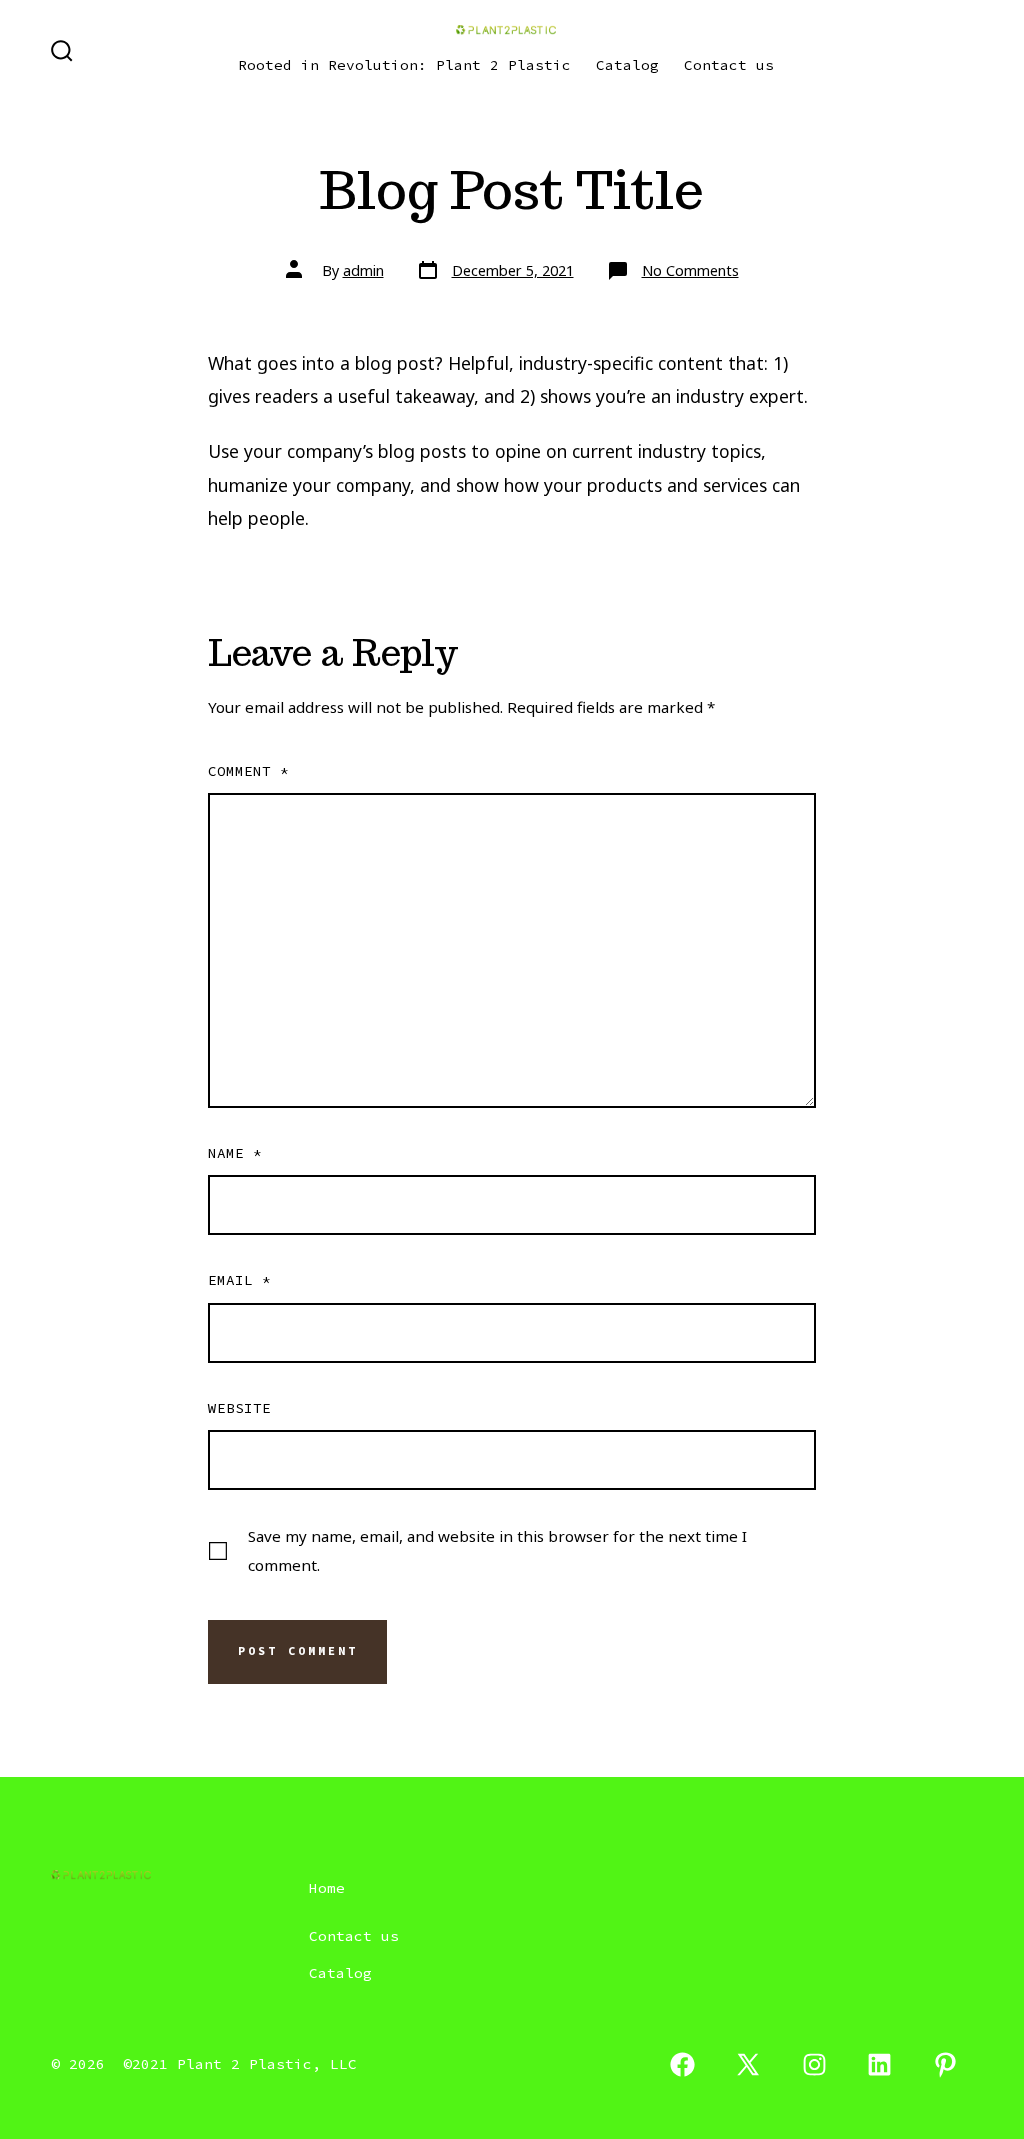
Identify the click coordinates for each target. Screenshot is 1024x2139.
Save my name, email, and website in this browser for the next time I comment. (497, 1550)
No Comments (690, 270)
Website (239, 1408)
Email (239, 1280)
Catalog (627, 65)
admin (363, 270)
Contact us (729, 65)
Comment (248, 771)
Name (235, 1153)
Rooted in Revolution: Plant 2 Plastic (404, 65)
